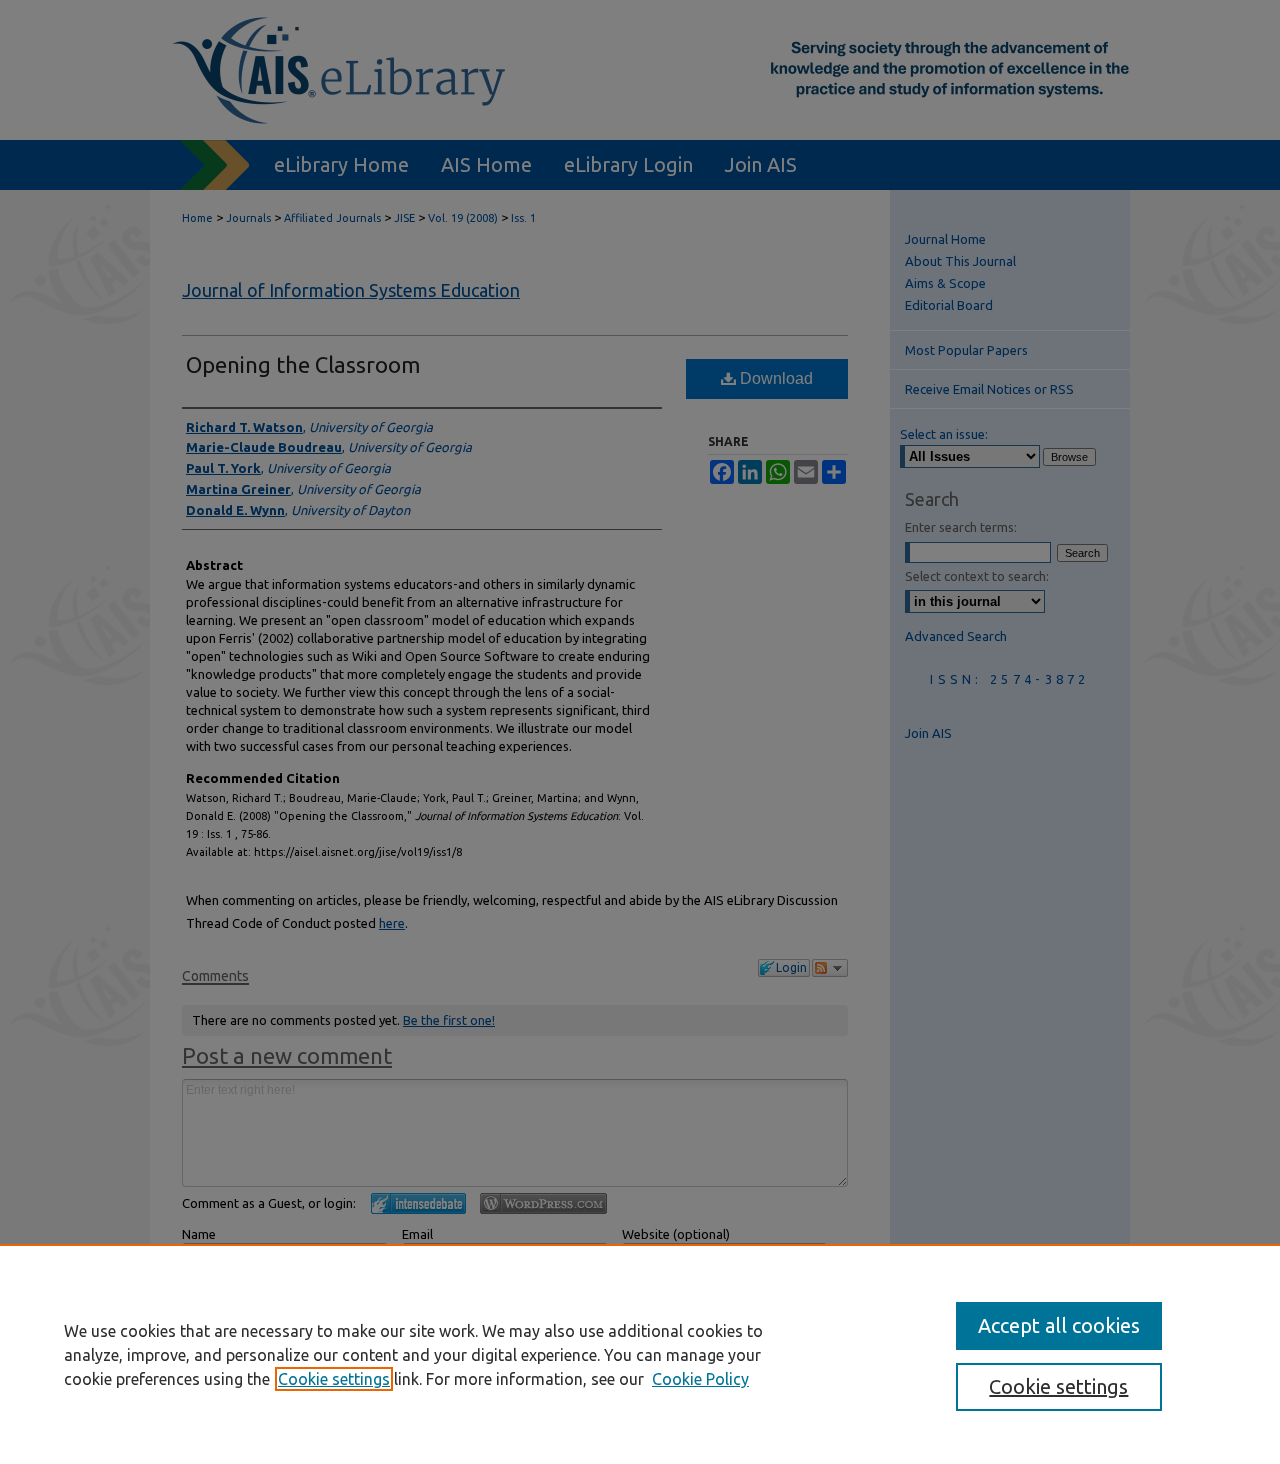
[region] (640, 1354)
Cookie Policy (700, 1379)
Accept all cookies (1059, 1325)
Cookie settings (334, 1379)
